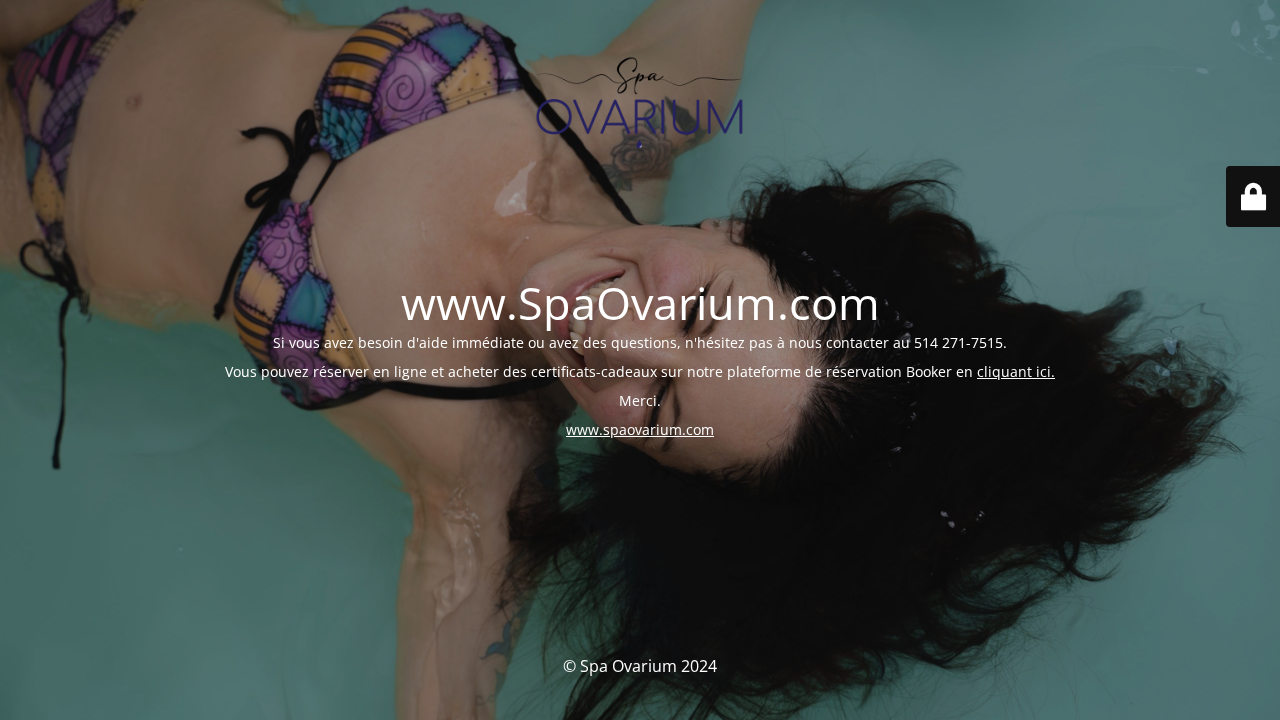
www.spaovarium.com (640, 429)
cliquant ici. (1016, 371)
